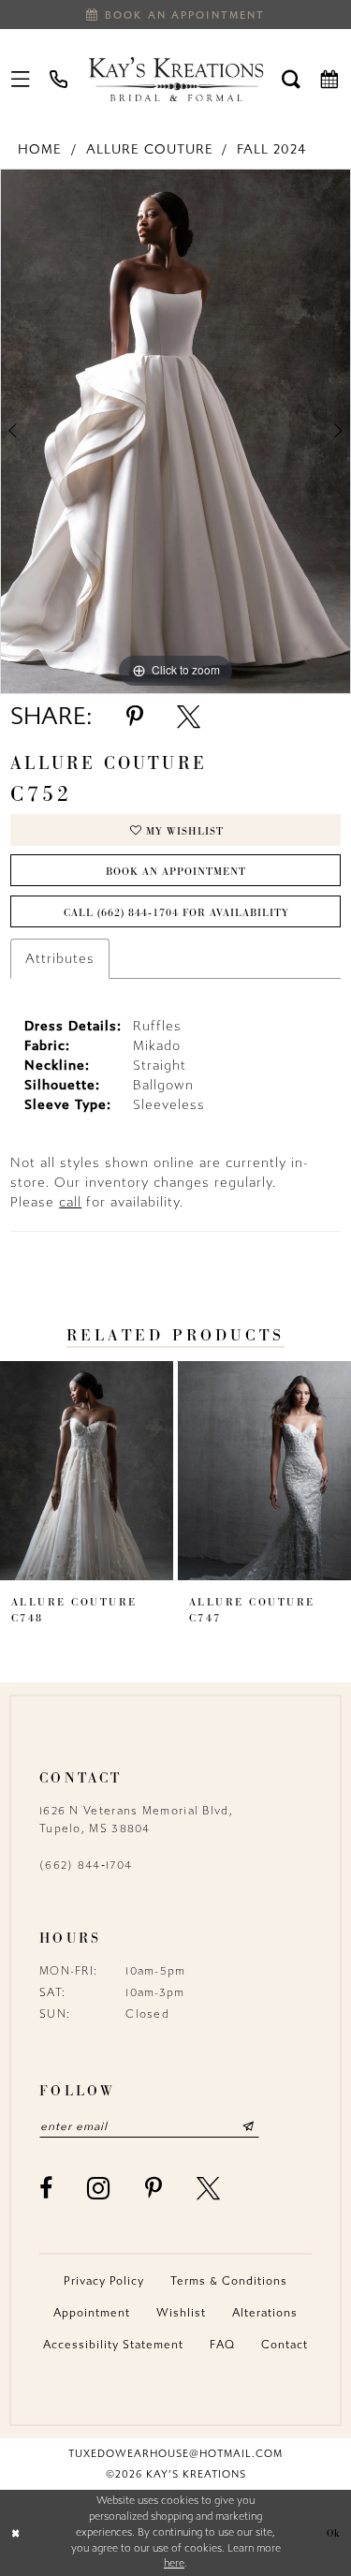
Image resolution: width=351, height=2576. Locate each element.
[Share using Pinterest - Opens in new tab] (135, 717)
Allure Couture (150, 149)
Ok (334, 2533)
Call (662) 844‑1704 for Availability (176, 912)
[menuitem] (21, 79)
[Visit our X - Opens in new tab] (209, 2189)
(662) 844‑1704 (86, 1865)
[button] (21, 79)
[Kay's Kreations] (175, 79)
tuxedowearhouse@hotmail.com (175, 2454)
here (174, 2563)
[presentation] (87, 1471)
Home (40, 149)
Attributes (60, 959)
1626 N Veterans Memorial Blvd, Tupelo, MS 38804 (136, 1820)
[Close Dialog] (16, 2533)
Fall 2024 (271, 149)
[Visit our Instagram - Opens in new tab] (99, 2188)
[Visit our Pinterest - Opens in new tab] (154, 2189)
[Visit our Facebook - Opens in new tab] (46, 2189)
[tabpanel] (175, 432)
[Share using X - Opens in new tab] (189, 717)
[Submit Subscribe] (249, 2126)
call (70, 1202)
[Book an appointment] (330, 79)
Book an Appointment (176, 871)
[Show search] (292, 79)
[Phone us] (59, 79)
